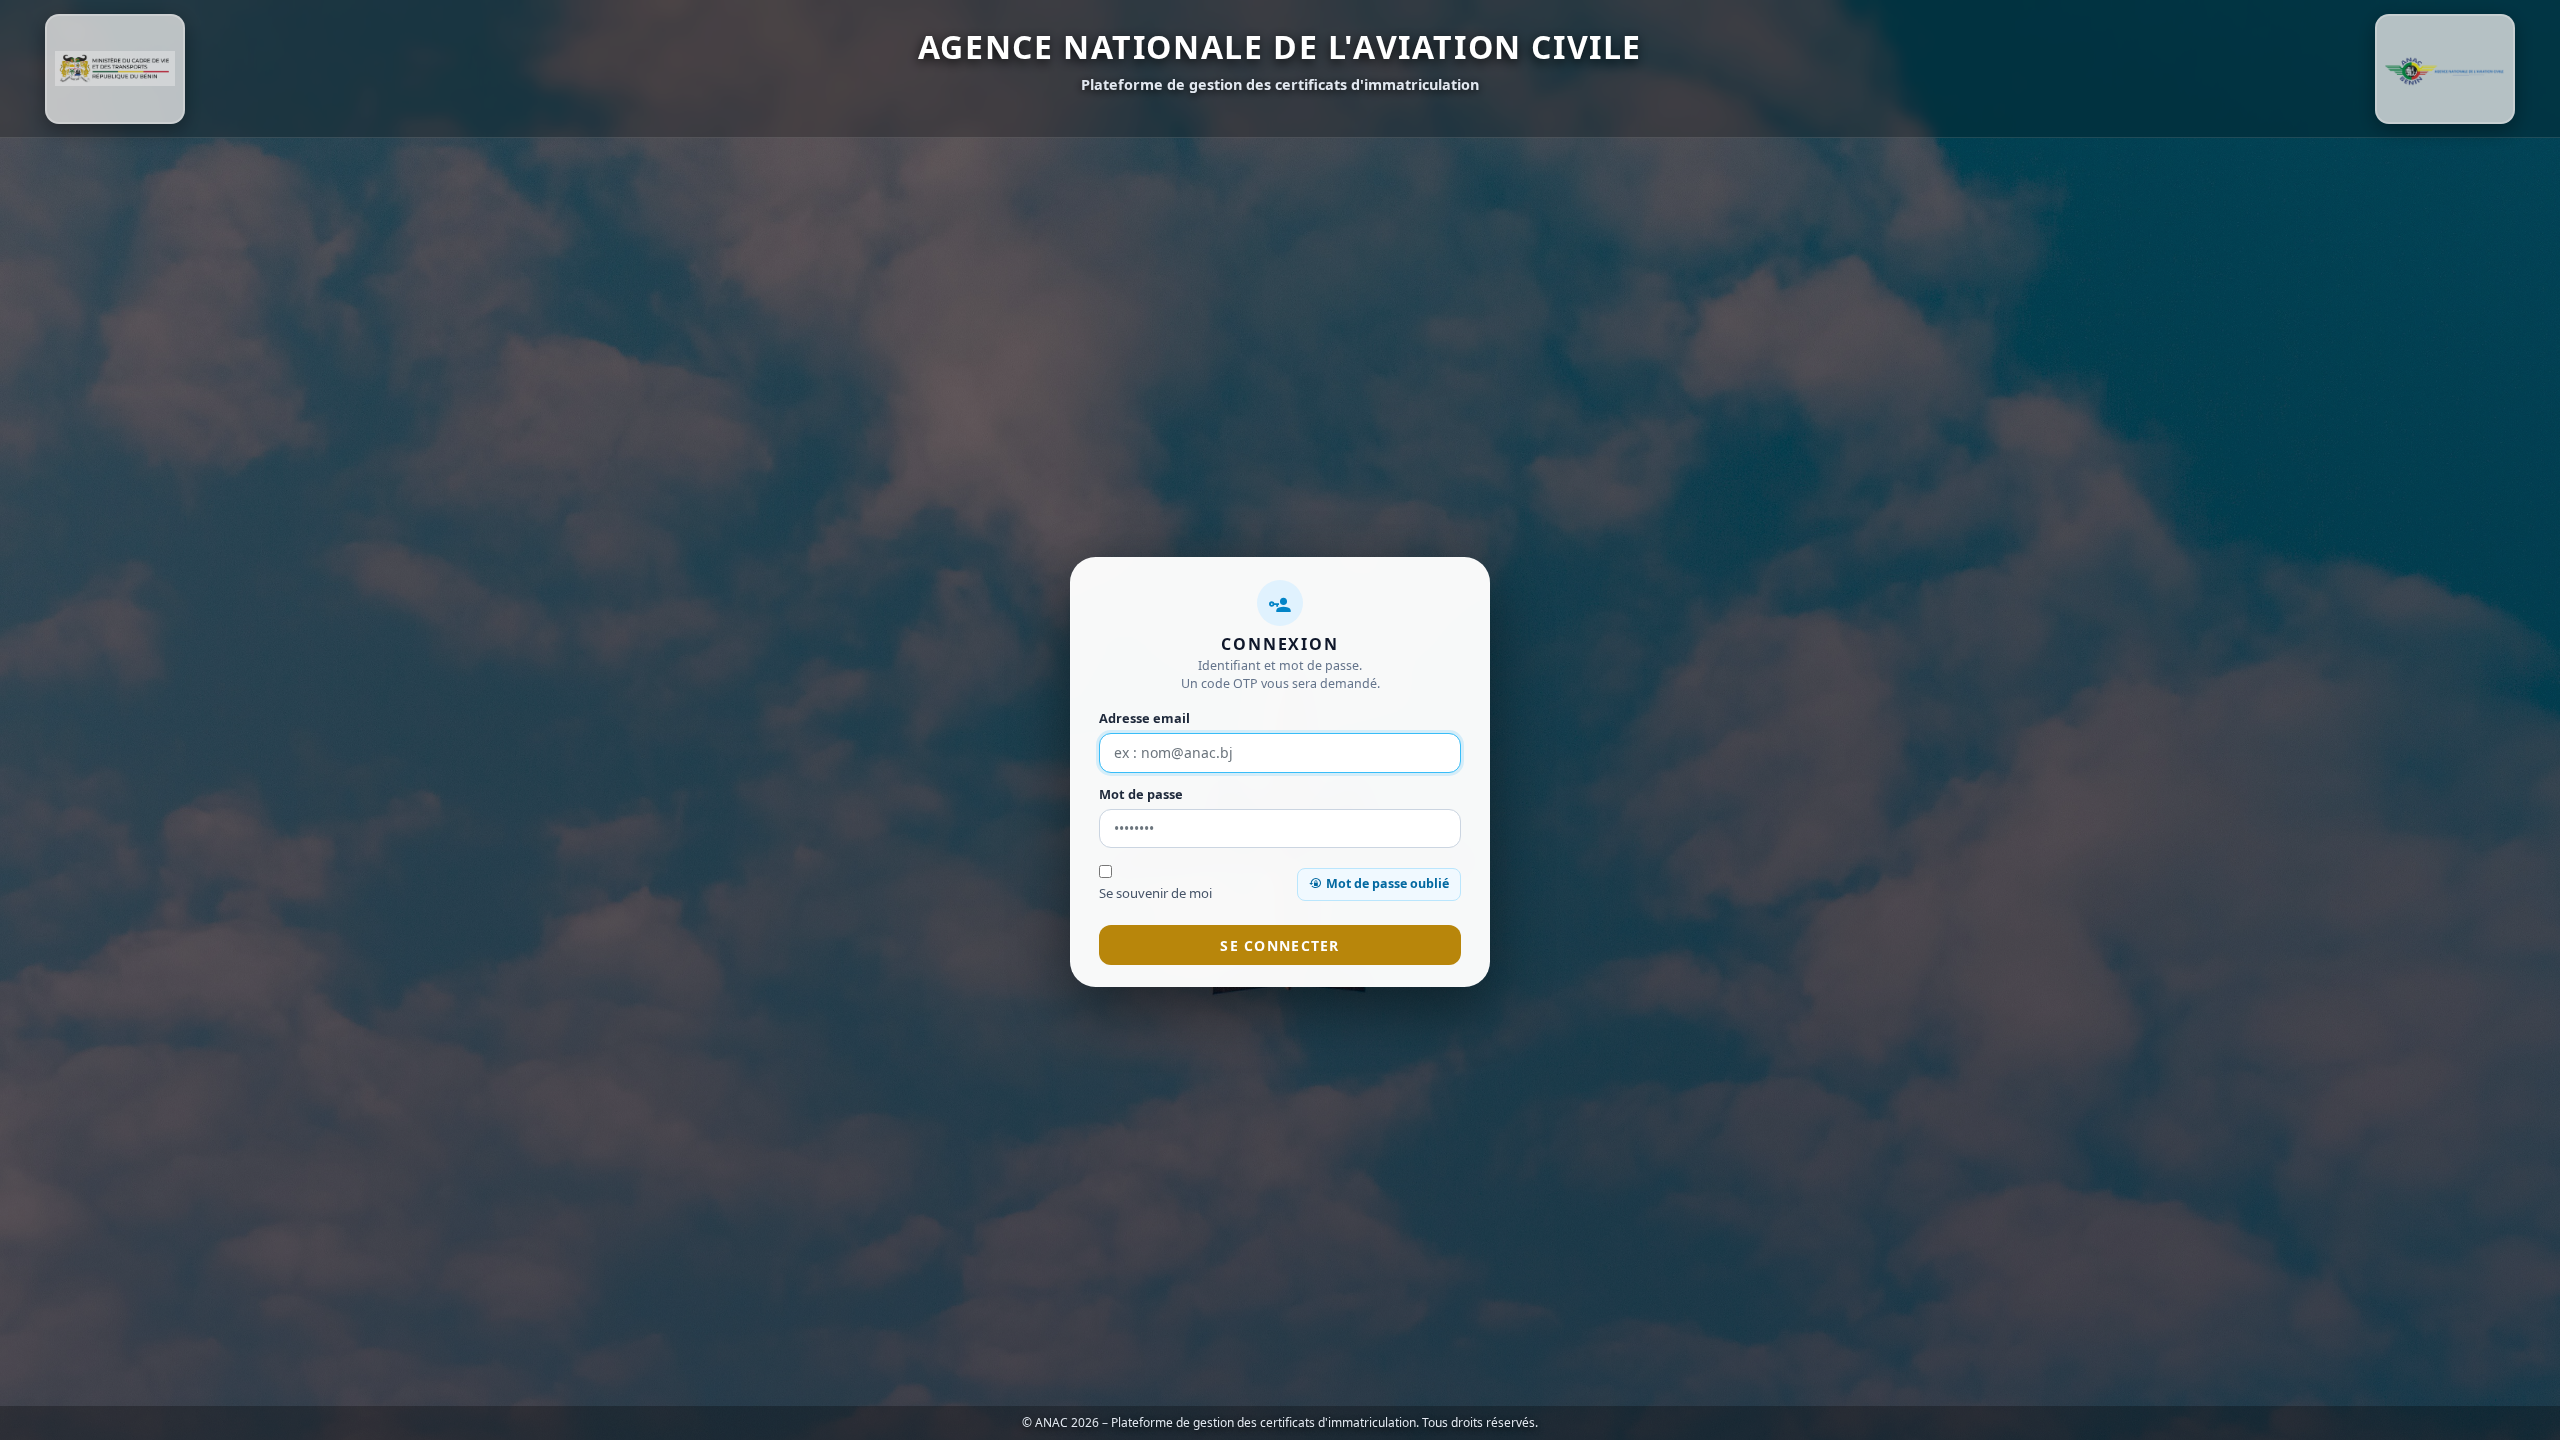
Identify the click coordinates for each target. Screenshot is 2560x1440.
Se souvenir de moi (1155, 893)
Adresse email (1144, 718)
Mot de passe (1141, 794)
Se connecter (1279, 945)
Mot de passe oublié (1387, 883)
